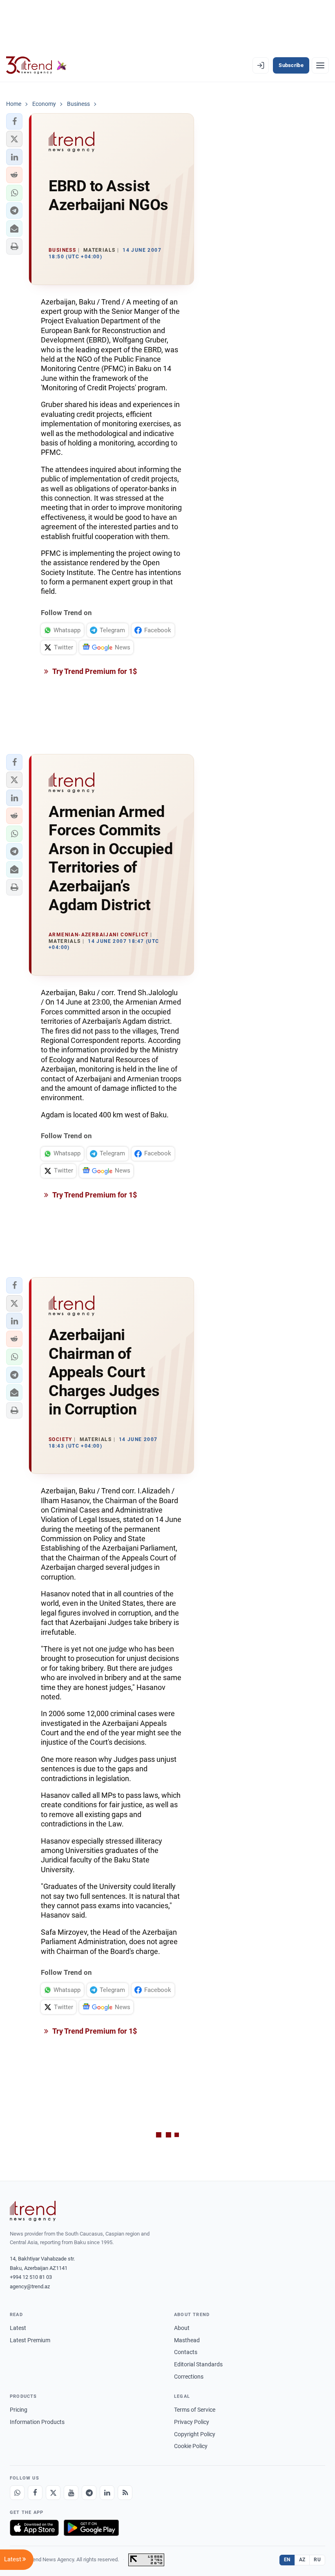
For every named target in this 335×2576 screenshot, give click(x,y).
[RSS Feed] (125, 2493)
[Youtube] (71, 2493)
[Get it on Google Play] (91, 2528)
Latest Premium (30, 2340)
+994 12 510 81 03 (31, 2277)
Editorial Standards (198, 2364)
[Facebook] (35, 2493)
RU (317, 2560)
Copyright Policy (195, 2434)
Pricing (19, 2410)
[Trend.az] (36, 65)
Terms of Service (195, 2410)
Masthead (187, 2340)
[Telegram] (89, 2493)
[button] (14, 121)
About (182, 2328)
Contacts (186, 2352)
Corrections (189, 2377)
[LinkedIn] (107, 2493)
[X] (53, 2493)
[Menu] (320, 65)
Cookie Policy (191, 2446)
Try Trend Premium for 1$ (94, 671)
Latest (18, 2328)
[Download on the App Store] (34, 2528)
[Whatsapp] (17, 2493)
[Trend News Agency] (33, 2211)
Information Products (37, 2422)
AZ (302, 2560)
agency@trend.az (30, 2286)
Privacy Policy (192, 2422)
